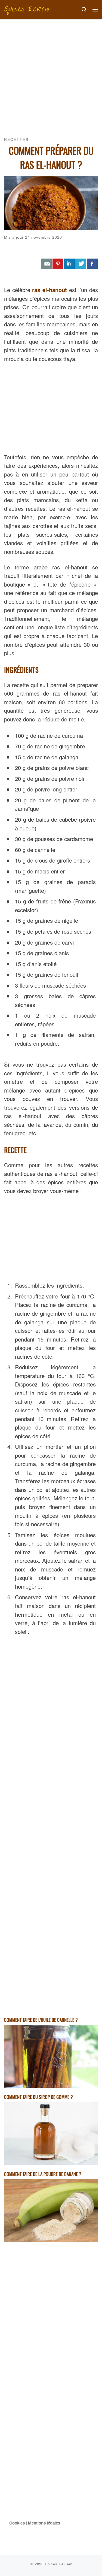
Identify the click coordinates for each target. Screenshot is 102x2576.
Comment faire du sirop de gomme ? (38, 2097)
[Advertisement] (51, 73)
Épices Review (58, 2564)
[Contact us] (47, 264)
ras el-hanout (50, 290)
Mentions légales (44, 2523)
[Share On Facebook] (92, 264)
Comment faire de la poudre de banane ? (43, 2174)
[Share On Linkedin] (69, 264)
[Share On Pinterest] (58, 264)
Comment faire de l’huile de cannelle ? (41, 2020)
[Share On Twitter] (81, 264)
